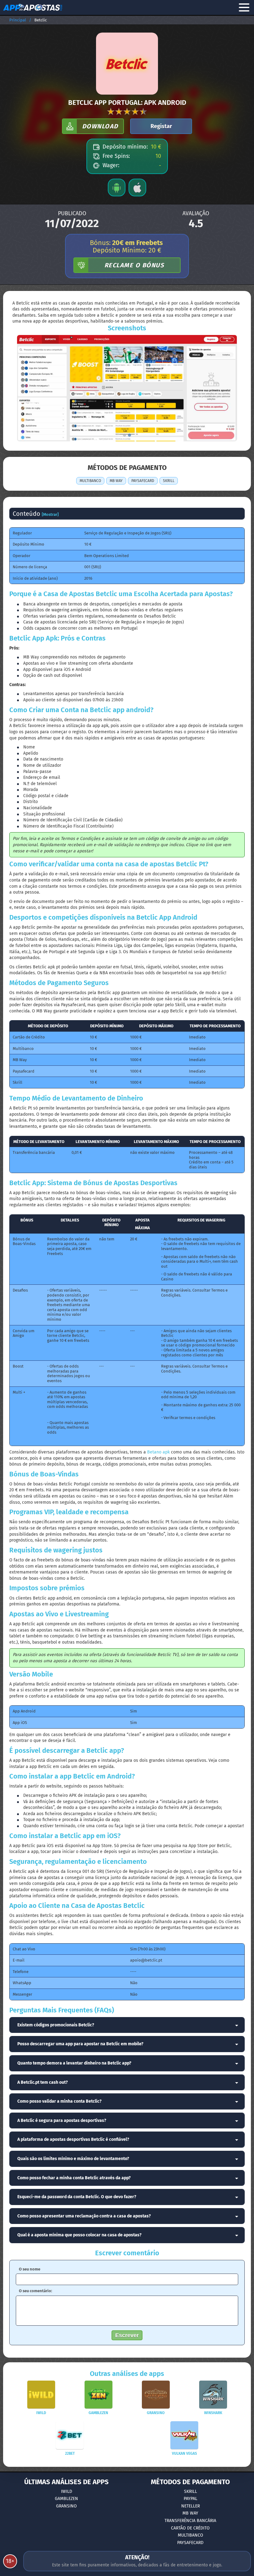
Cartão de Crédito (190, 2528)
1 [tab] (125, 435)
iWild (67, 2491)
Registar (161, 126)
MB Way (190, 2513)
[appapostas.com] (33, 7)
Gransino (66, 2506)
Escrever (127, 2335)
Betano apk (158, 1452)
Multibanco (190, 2535)
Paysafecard (190, 2543)
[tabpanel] (127, 388)
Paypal (190, 2499)
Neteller (190, 2506)
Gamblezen (66, 2499)
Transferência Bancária (190, 2521)
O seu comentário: (35, 2291)
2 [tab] (129, 435)
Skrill (190, 2491)
